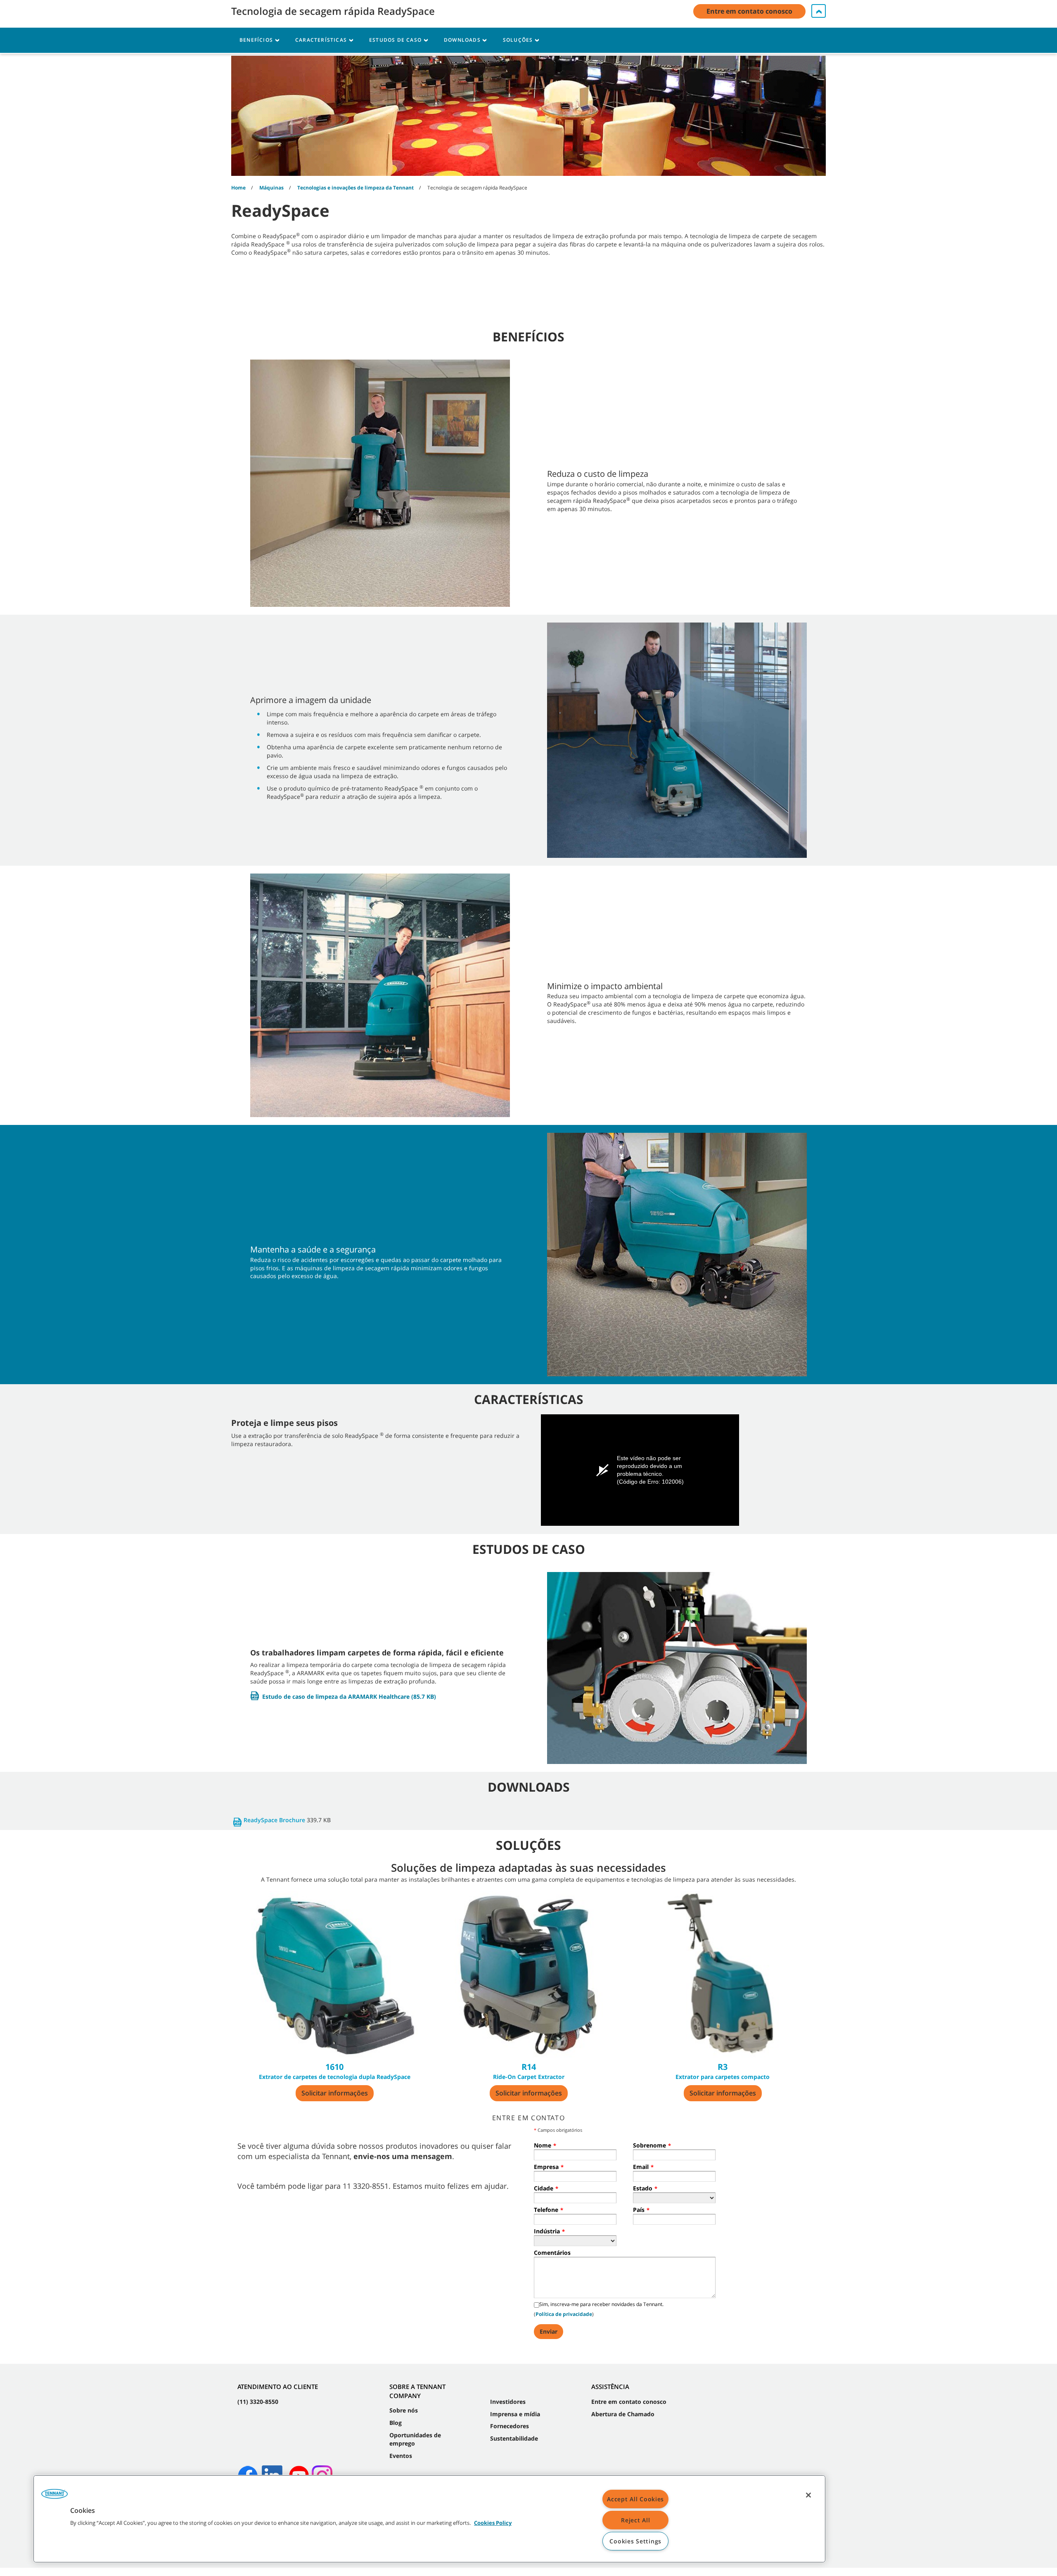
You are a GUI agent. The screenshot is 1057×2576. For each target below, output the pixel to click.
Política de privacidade (564, 2314)
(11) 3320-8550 (258, 2402)
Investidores (508, 2402)
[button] (55, 2497)
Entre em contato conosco (629, 2402)
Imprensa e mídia (515, 2414)
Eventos (401, 2456)
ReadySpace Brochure (274, 1820)
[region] (429, 2519)
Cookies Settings (635, 2541)
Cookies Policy (493, 2523)
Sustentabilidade (514, 2438)
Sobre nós (404, 2410)
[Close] (808, 2495)
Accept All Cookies (635, 2499)
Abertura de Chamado (623, 2414)
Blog (396, 2423)
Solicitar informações (335, 2093)
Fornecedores (510, 2426)
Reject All (635, 2520)
